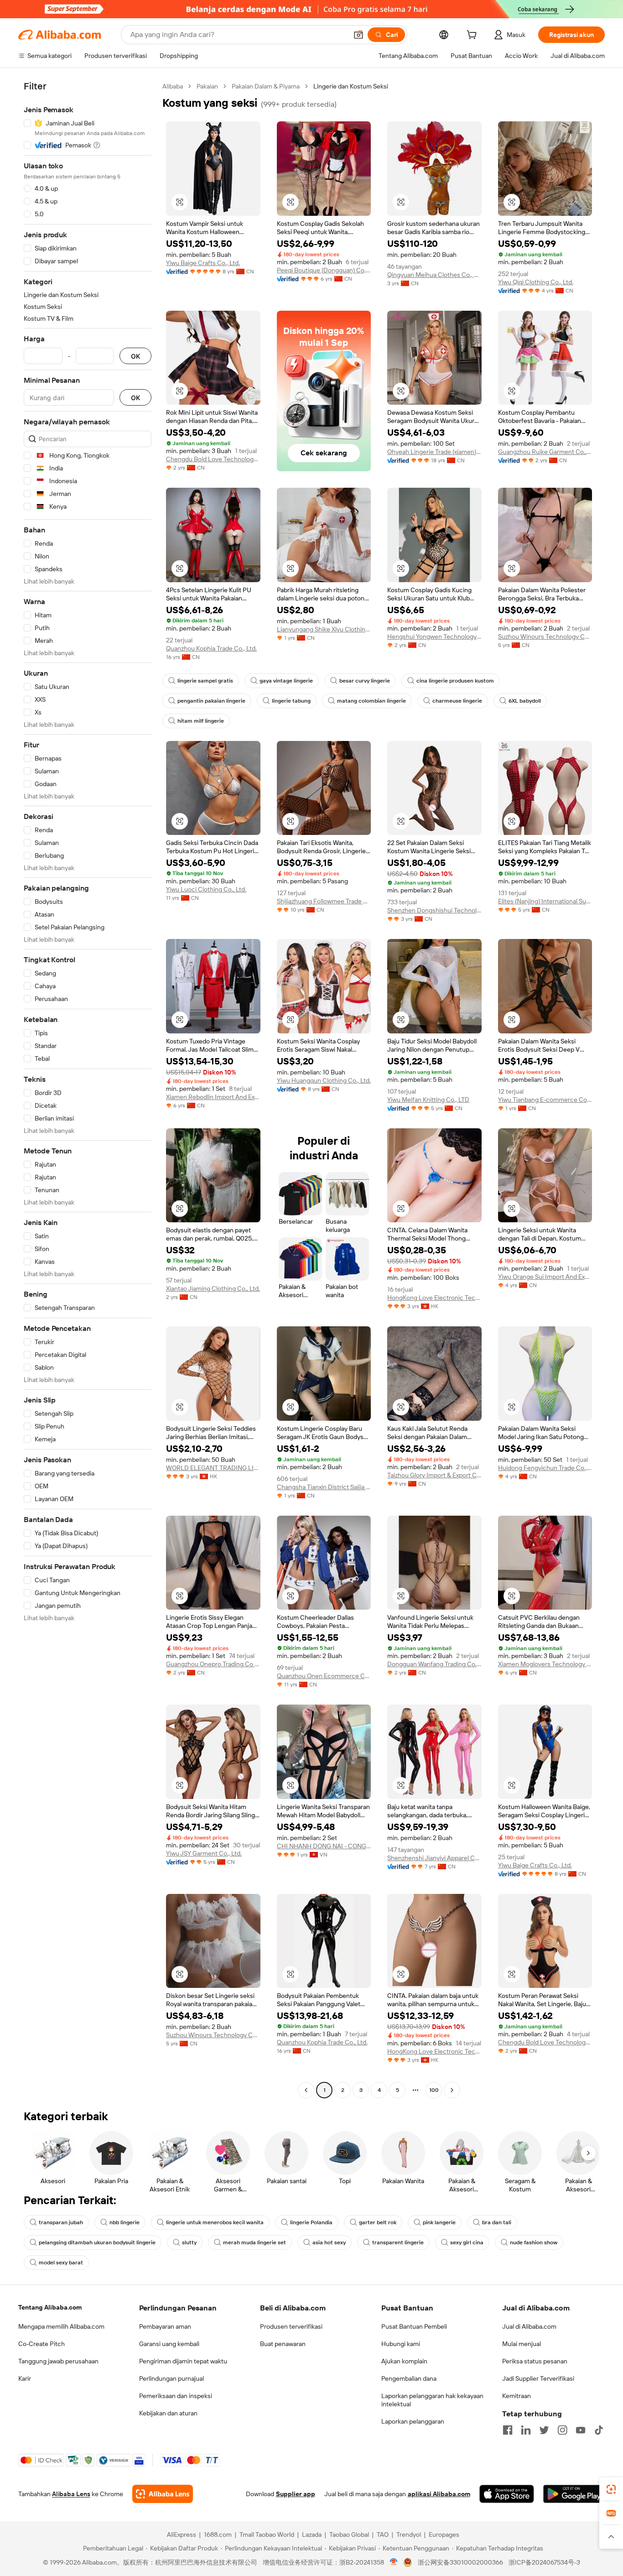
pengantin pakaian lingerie (211, 701)
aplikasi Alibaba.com (439, 2494)
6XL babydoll (525, 701)
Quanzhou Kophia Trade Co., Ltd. (211, 648)
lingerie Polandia (311, 2222)
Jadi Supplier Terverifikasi (538, 2378)
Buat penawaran (283, 2344)
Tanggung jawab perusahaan (58, 2361)
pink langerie (439, 2222)
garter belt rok (378, 2222)
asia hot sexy (329, 2242)
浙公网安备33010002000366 (460, 2562)
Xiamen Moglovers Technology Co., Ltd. (545, 1664)
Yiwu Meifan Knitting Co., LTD (428, 1100)
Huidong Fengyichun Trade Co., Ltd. (545, 1468)
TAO (383, 2534)
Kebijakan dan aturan (168, 2413)
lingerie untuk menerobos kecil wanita (215, 2222)
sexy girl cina (467, 2242)
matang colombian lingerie (371, 701)
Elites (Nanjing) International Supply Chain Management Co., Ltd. (545, 901)
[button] (358, 35)
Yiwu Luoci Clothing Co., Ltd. (206, 889)
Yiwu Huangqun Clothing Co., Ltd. (324, 1080)
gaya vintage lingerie (286, 681)
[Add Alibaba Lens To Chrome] (163, 2494)
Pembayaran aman (165, 2326)
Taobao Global (349, 2534)
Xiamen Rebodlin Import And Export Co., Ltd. (213, 1097)
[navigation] (88, 1089)
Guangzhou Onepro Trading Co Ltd (213, 1664)
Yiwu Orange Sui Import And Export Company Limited (545, 1277)
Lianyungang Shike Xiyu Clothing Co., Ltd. (324, 629)
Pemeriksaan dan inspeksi (176, 2396)
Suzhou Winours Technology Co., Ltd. (545, 636)
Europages (444, 2534)
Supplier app (296, 2494)
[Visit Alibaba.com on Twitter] (544, 2430)
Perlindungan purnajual (171, 2378)
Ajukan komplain (404, 2361)
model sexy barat (61, 2263)
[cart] (473, 36)
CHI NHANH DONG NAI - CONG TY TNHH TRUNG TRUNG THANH (324, 1846)
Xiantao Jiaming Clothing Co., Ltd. (213, 1288)
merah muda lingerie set (254, 2242)
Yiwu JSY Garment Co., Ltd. (204, 1853)
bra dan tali (497, 2222)
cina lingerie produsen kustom (455, 681)
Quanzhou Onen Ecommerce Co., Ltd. (324, 1676)
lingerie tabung (291, 701)
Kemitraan (517, 2396)
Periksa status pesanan (535, 2361)
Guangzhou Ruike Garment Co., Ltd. (545, 452)
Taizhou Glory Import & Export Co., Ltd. (434, 1475)
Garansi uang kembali (169, 2344)
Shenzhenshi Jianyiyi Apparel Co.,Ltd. (434, 1858)
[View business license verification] (394, 2562)
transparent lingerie (398, 2242)
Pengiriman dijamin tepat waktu (183, 2361)
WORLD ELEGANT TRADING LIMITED (213, 1468)
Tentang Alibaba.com (50, 2307)
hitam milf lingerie (201, 721)
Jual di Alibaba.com (529, 2326)
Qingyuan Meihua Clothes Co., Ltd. (434, 275)
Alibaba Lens (71, 2494)
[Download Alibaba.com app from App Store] (507, 2494)
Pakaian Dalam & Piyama (266, 86)
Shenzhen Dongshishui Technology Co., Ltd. (434, 910)
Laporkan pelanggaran (413, 2421)
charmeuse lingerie (457, 701)
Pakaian (207, 86)
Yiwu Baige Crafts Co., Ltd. (203, 263)
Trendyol (409, 2534)
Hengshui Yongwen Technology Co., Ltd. (434, 636)
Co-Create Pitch (42, 2344)
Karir (25, 2378)
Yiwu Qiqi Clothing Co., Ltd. (536, 282)
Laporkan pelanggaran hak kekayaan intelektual (432, 2400)
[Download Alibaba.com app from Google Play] (574, 2494)
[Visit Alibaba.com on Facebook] (508, 2430)
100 (434, 2090)
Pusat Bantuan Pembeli (414, 2326)
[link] (611, 2489)
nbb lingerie (125, 2222)
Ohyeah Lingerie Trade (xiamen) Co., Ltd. (434, 452)
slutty (189, 2242)
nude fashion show (534, 2242)
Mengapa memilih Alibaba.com (61, 2326)
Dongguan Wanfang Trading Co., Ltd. (434, 1664)
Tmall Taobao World (267, 2534)
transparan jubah (61, 2222)
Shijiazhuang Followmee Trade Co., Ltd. (324, 901)
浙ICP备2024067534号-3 (544, 2562)
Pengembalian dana (409, 2378)
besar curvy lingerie (365, 681)
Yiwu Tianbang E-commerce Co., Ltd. (545, 1100)
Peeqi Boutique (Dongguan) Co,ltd (324, 270)
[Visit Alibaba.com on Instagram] (562, 2430)
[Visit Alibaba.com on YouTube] (581, 2430)
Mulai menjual (522, 2344)
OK (135, 356)
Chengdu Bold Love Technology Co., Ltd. (213, 459)
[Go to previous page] (306, 2090)
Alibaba (173, 86)
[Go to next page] (452, 2090)
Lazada (312, 2534)
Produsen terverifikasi (291, 2326)
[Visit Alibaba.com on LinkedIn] (526, 2430)
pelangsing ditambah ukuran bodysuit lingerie (97, 2242)
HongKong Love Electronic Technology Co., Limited (434, 1298)
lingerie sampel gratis (205, 681)
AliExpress (182, 2534)
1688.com (218, 2534)
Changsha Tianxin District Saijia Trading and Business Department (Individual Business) (324, 1487)
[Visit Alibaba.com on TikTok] (599, 2430)
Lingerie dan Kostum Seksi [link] (351, 86)
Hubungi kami (401, 2344)
